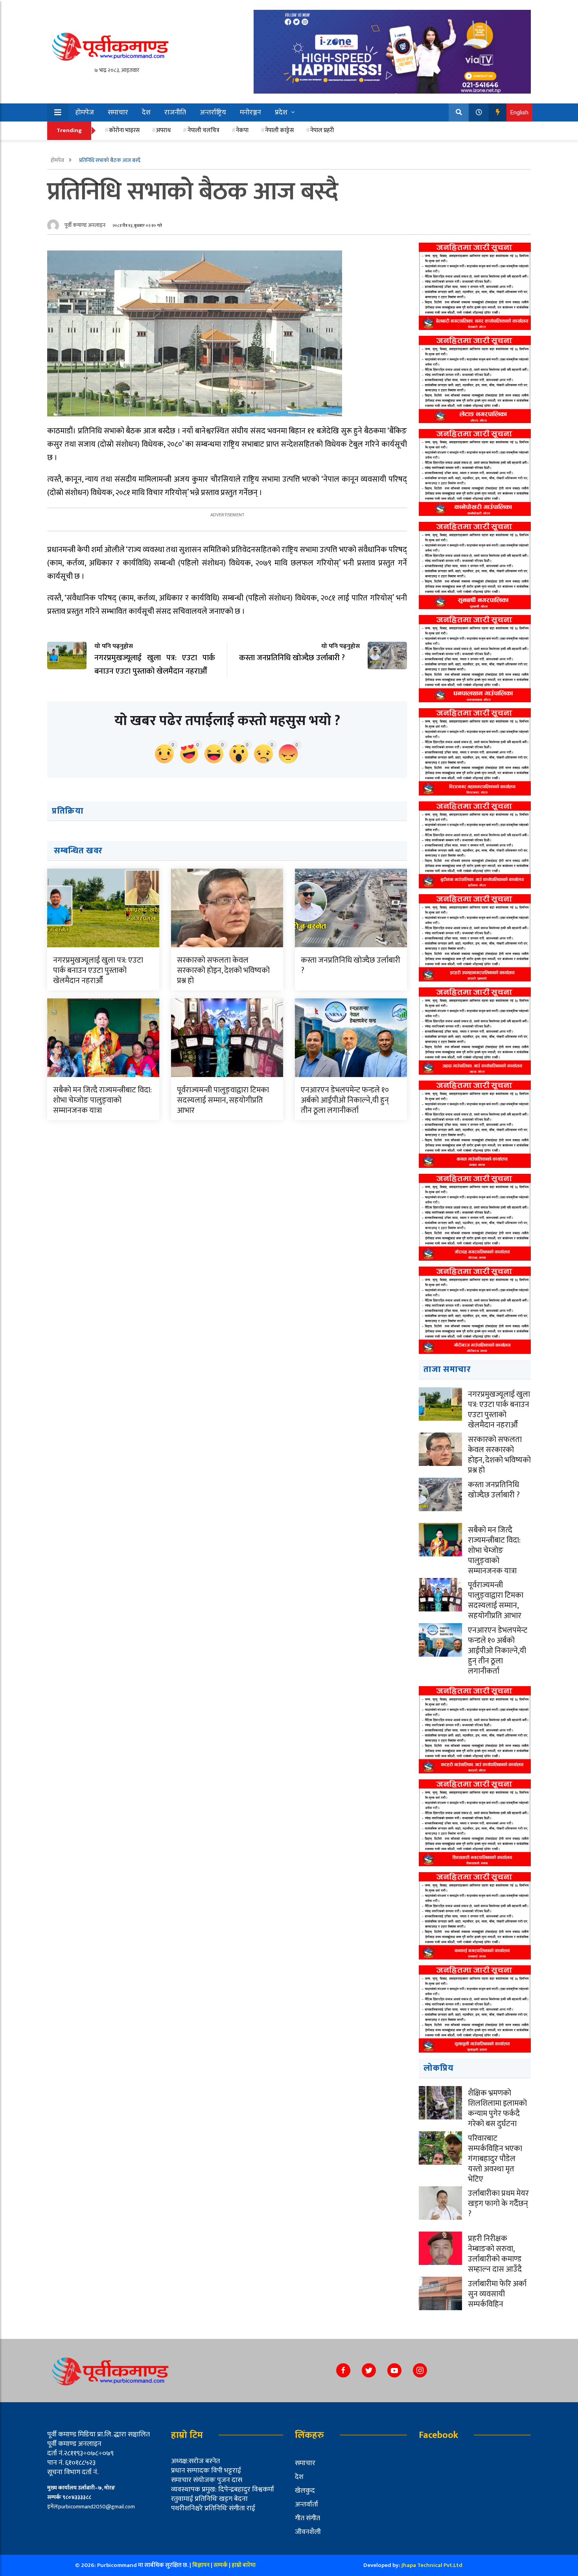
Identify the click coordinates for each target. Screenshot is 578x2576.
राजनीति (175, 112)
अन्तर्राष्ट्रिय (213, 112)
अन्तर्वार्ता (306, 2504)
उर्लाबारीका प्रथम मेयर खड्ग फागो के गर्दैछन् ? (498, 2204)
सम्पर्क (221, 2565)
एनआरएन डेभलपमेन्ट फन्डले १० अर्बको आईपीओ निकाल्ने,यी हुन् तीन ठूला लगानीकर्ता (345, 1100)
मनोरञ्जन (250, 112)
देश (146, 112)
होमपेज (85, 112)
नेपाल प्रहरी (322, 130)
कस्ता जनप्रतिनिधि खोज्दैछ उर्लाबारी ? (351, 965)
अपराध (163, 130)
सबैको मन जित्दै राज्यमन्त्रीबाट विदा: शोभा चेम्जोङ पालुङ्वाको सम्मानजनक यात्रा (102, 1100)
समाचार (118, 112)
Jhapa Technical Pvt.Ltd (432, 2565)
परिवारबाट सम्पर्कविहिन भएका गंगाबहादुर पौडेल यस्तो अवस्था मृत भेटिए (495, 2159)
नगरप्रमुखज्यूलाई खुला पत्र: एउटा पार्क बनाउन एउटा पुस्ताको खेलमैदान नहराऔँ (98, 970)
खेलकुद (305, 2491)
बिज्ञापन (201, 2565)
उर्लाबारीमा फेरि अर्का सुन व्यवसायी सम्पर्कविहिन (497, 2294)
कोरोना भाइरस (124, 130)
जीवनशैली (308, 2532)
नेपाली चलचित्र (203, 130)
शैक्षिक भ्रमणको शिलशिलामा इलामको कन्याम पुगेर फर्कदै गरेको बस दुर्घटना (497, 2108)
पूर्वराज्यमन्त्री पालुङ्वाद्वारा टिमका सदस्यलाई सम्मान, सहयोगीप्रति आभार (223, 1100)
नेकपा (242, 130)
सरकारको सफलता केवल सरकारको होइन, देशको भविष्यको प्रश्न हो (223, 970)
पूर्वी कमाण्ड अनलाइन (85, 225)
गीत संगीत (307, 2518)
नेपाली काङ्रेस (279, 130)
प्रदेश (281, 112)
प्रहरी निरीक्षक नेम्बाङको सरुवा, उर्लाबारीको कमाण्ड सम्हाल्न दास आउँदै (495, 2254)
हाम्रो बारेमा (244, 2565)
